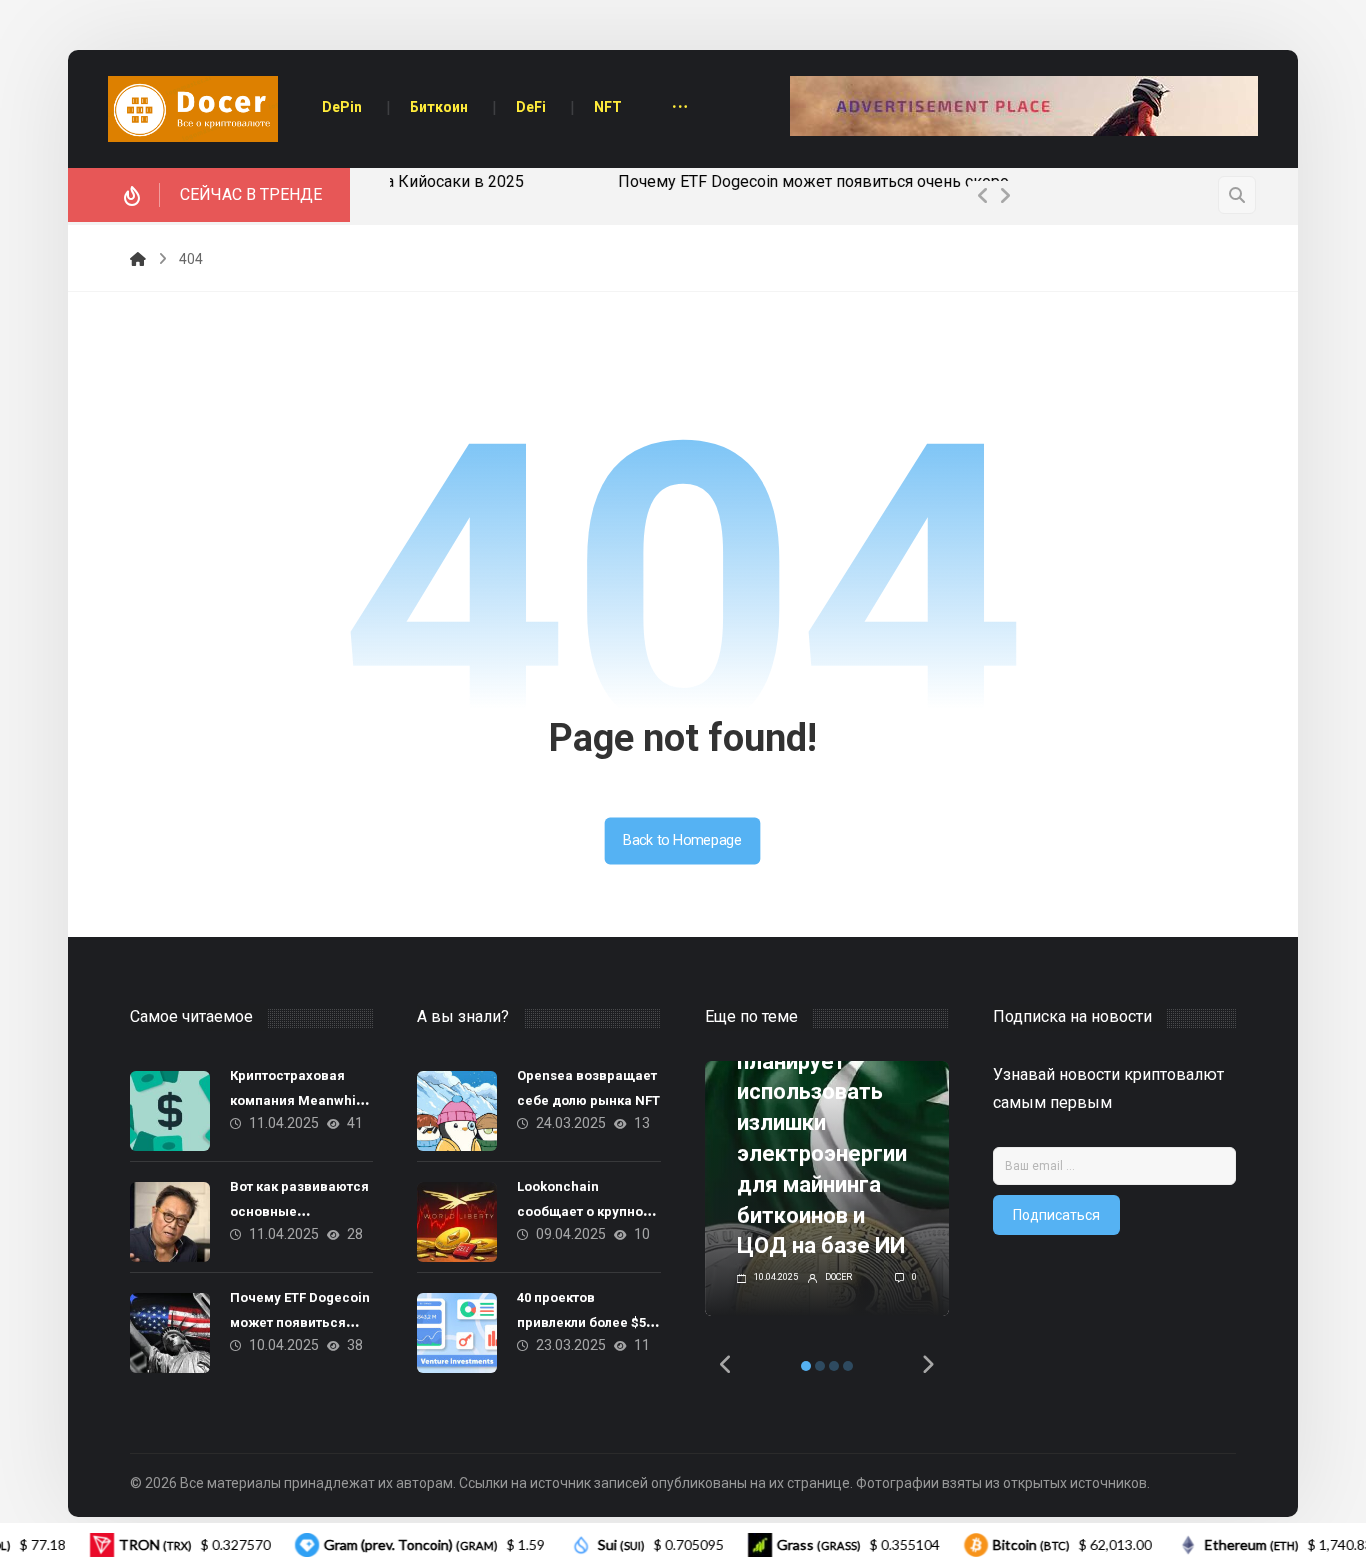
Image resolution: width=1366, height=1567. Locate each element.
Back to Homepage (683, 840)
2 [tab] (820, 1366)
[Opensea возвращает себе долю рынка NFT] (457, 1111)
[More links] (680, 108)
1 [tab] (806, 1366)
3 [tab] (834, 1366)
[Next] (1005, 196)
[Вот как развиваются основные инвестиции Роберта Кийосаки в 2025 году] (170, 1222)
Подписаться (1056, 1215)
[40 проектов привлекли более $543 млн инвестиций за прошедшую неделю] (457, 1333)
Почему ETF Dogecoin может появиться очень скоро (588, 181)
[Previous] (983, 196)
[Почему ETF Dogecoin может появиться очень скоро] (170, 1333)
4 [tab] (848, 1366)
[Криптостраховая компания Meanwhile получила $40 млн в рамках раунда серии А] (170, 1111)
